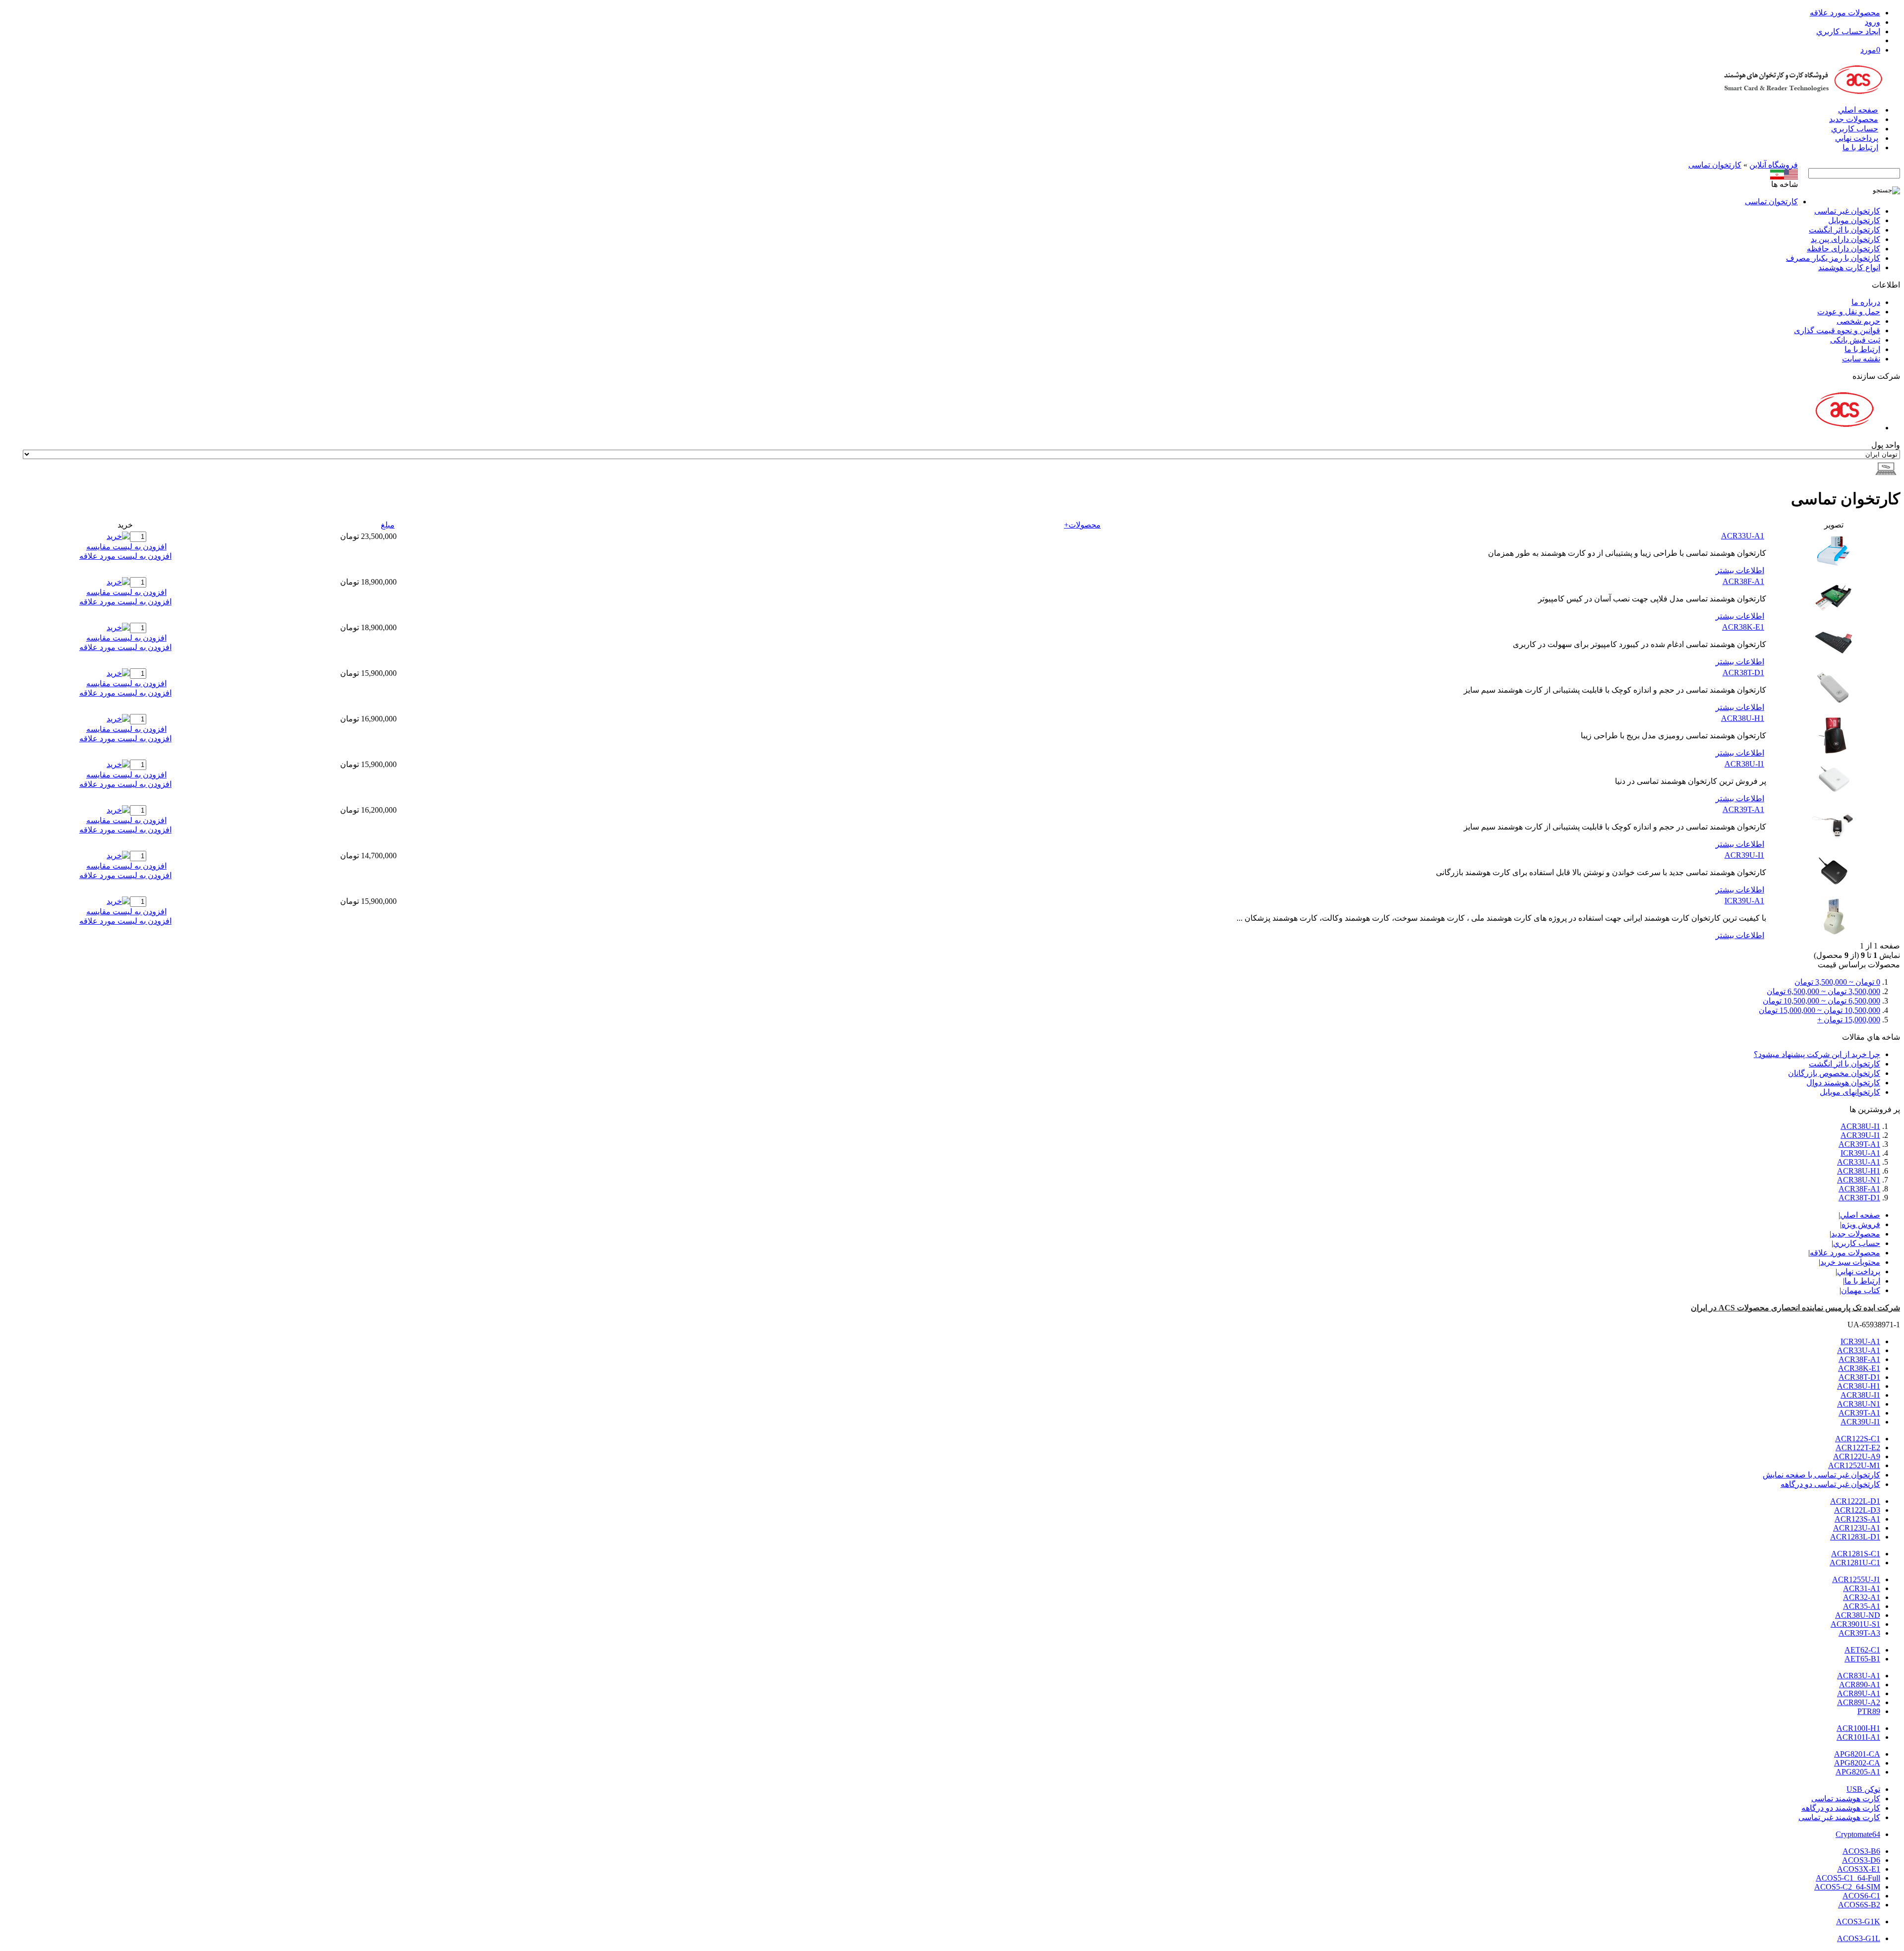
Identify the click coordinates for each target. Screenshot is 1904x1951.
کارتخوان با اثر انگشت (1844, 230)
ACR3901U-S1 (1855, 1624)
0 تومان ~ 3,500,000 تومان (1837, 982)
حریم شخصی (1858, 321)
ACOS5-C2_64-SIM (1847, 1887)
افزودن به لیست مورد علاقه (125, 556)
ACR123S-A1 (1857, 1519)
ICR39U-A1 (1744, 901)
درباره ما (1866, 302)
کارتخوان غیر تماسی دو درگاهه (1830, 1484)
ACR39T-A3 (1859, 1633)
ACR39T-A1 (1743, 809)
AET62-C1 (1862, 1650)
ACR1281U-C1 (1855, 1563)
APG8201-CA (1857, 1754)
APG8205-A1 (1858, 1772)
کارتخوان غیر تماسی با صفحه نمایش (1821, 1475)
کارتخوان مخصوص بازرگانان (1834, 1073)
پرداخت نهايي (1857, 138)
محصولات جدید (1854, 119)
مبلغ (388, 525)
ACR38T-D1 (1743, 673)
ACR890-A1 (1860, 1685)
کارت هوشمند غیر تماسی (1839, 1817)
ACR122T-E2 (1858, 1448)
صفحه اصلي (1858, 110)
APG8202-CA (1857, 1763)
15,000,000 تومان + (1849, 1020)
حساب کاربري (1855, 129)
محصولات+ (1082, 525)
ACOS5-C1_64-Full (1848, 1878)
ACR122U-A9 (1857, 1456)
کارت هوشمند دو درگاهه (1841, 1808)
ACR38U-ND (1858, 1615)
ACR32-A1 (1862, 1597)
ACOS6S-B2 (1859, 1905)
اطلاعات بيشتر (1740, 570)
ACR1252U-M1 (1854, 1465)
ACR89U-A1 (1859, 1693)
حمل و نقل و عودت (1849, 312)
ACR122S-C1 (1858, 1439)
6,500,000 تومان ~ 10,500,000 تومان (1821, 1001)
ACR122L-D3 (1857, 1510)
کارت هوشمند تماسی (1846, 1799)
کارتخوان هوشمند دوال (1843, 1083)
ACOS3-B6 (1861, 1851)
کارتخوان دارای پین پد (1845, 239)
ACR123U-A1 (1857, 1528)
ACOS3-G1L (1859, 1938)
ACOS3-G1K (1858, 1921)
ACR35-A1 (1862, 1606)
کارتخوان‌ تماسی (1715, 165)
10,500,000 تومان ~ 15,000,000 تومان (1819, 1010)
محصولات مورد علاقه (1845, 13)
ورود (1873, 22)
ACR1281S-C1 (1856, 1554)
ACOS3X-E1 (1859, 1869)
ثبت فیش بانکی (1855, 340)
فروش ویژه (1861, 1224)
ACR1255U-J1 (1856, 1579)
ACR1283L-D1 (1855, 1537)
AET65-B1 (1862, 1659)
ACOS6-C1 (1861, 1896)
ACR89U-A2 (1859, 1702)
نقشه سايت (1861, 359)
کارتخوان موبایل (1854, 220)
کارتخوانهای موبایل (1850, 1092)
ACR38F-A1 (1743, 581)
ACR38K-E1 (1743, 627)
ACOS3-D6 (1861, 1860)
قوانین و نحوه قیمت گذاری (1837, 330)
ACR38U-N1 (1859, 1180)
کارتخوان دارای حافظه (1844, 249)
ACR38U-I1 (1744, 764)
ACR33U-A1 (1743, 536)
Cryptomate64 (1858, 1834)
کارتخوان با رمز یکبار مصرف (1833, 258)
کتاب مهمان (1861, 1290)
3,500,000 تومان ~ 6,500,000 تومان (1823, 991)
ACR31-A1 (1862, 1588)
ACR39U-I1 (1744, 855)
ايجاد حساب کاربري (1848, 31)
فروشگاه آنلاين (1774, 165)
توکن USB (1863, 1789)
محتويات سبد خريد (1850, 1262)
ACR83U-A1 (1859, 1676)
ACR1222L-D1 (1855, 1501)
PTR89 (1869, 1711)
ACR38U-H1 (1743, 718)
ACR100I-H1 (1858, 1728)
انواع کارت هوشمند (1849, 267)
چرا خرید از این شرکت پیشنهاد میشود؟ (1817, 1054)
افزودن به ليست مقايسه (126, 547)
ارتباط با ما (1860, 148)
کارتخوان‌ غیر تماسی (1847, 211)
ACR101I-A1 (1858, 1737)
